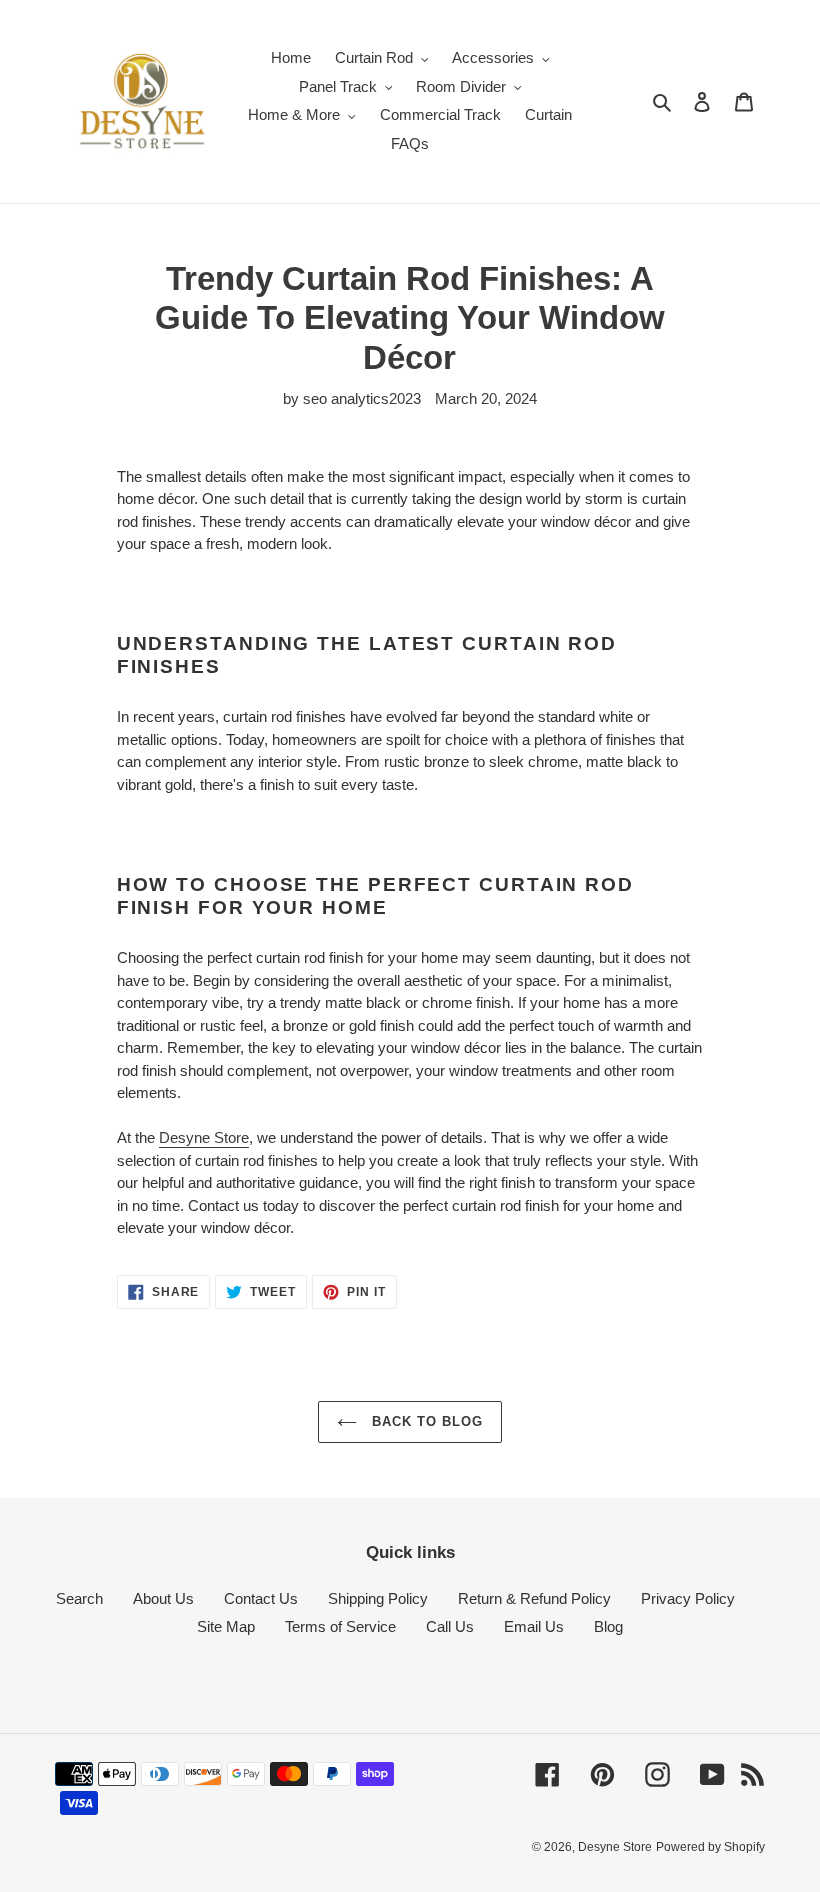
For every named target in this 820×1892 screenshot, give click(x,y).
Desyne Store (204, 1137)
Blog (608, 1626)
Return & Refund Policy (534, 1598)
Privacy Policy (688, 1598)
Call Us (450, 1626)
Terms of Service (340, 1626)
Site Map (226, 1626)
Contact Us (261, 1598)
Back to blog (425, 1421)
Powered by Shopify (710, 1847)
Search (79, 1598)
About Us (163, 1598)
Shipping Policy (378, 1598)
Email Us (534, 1626)
